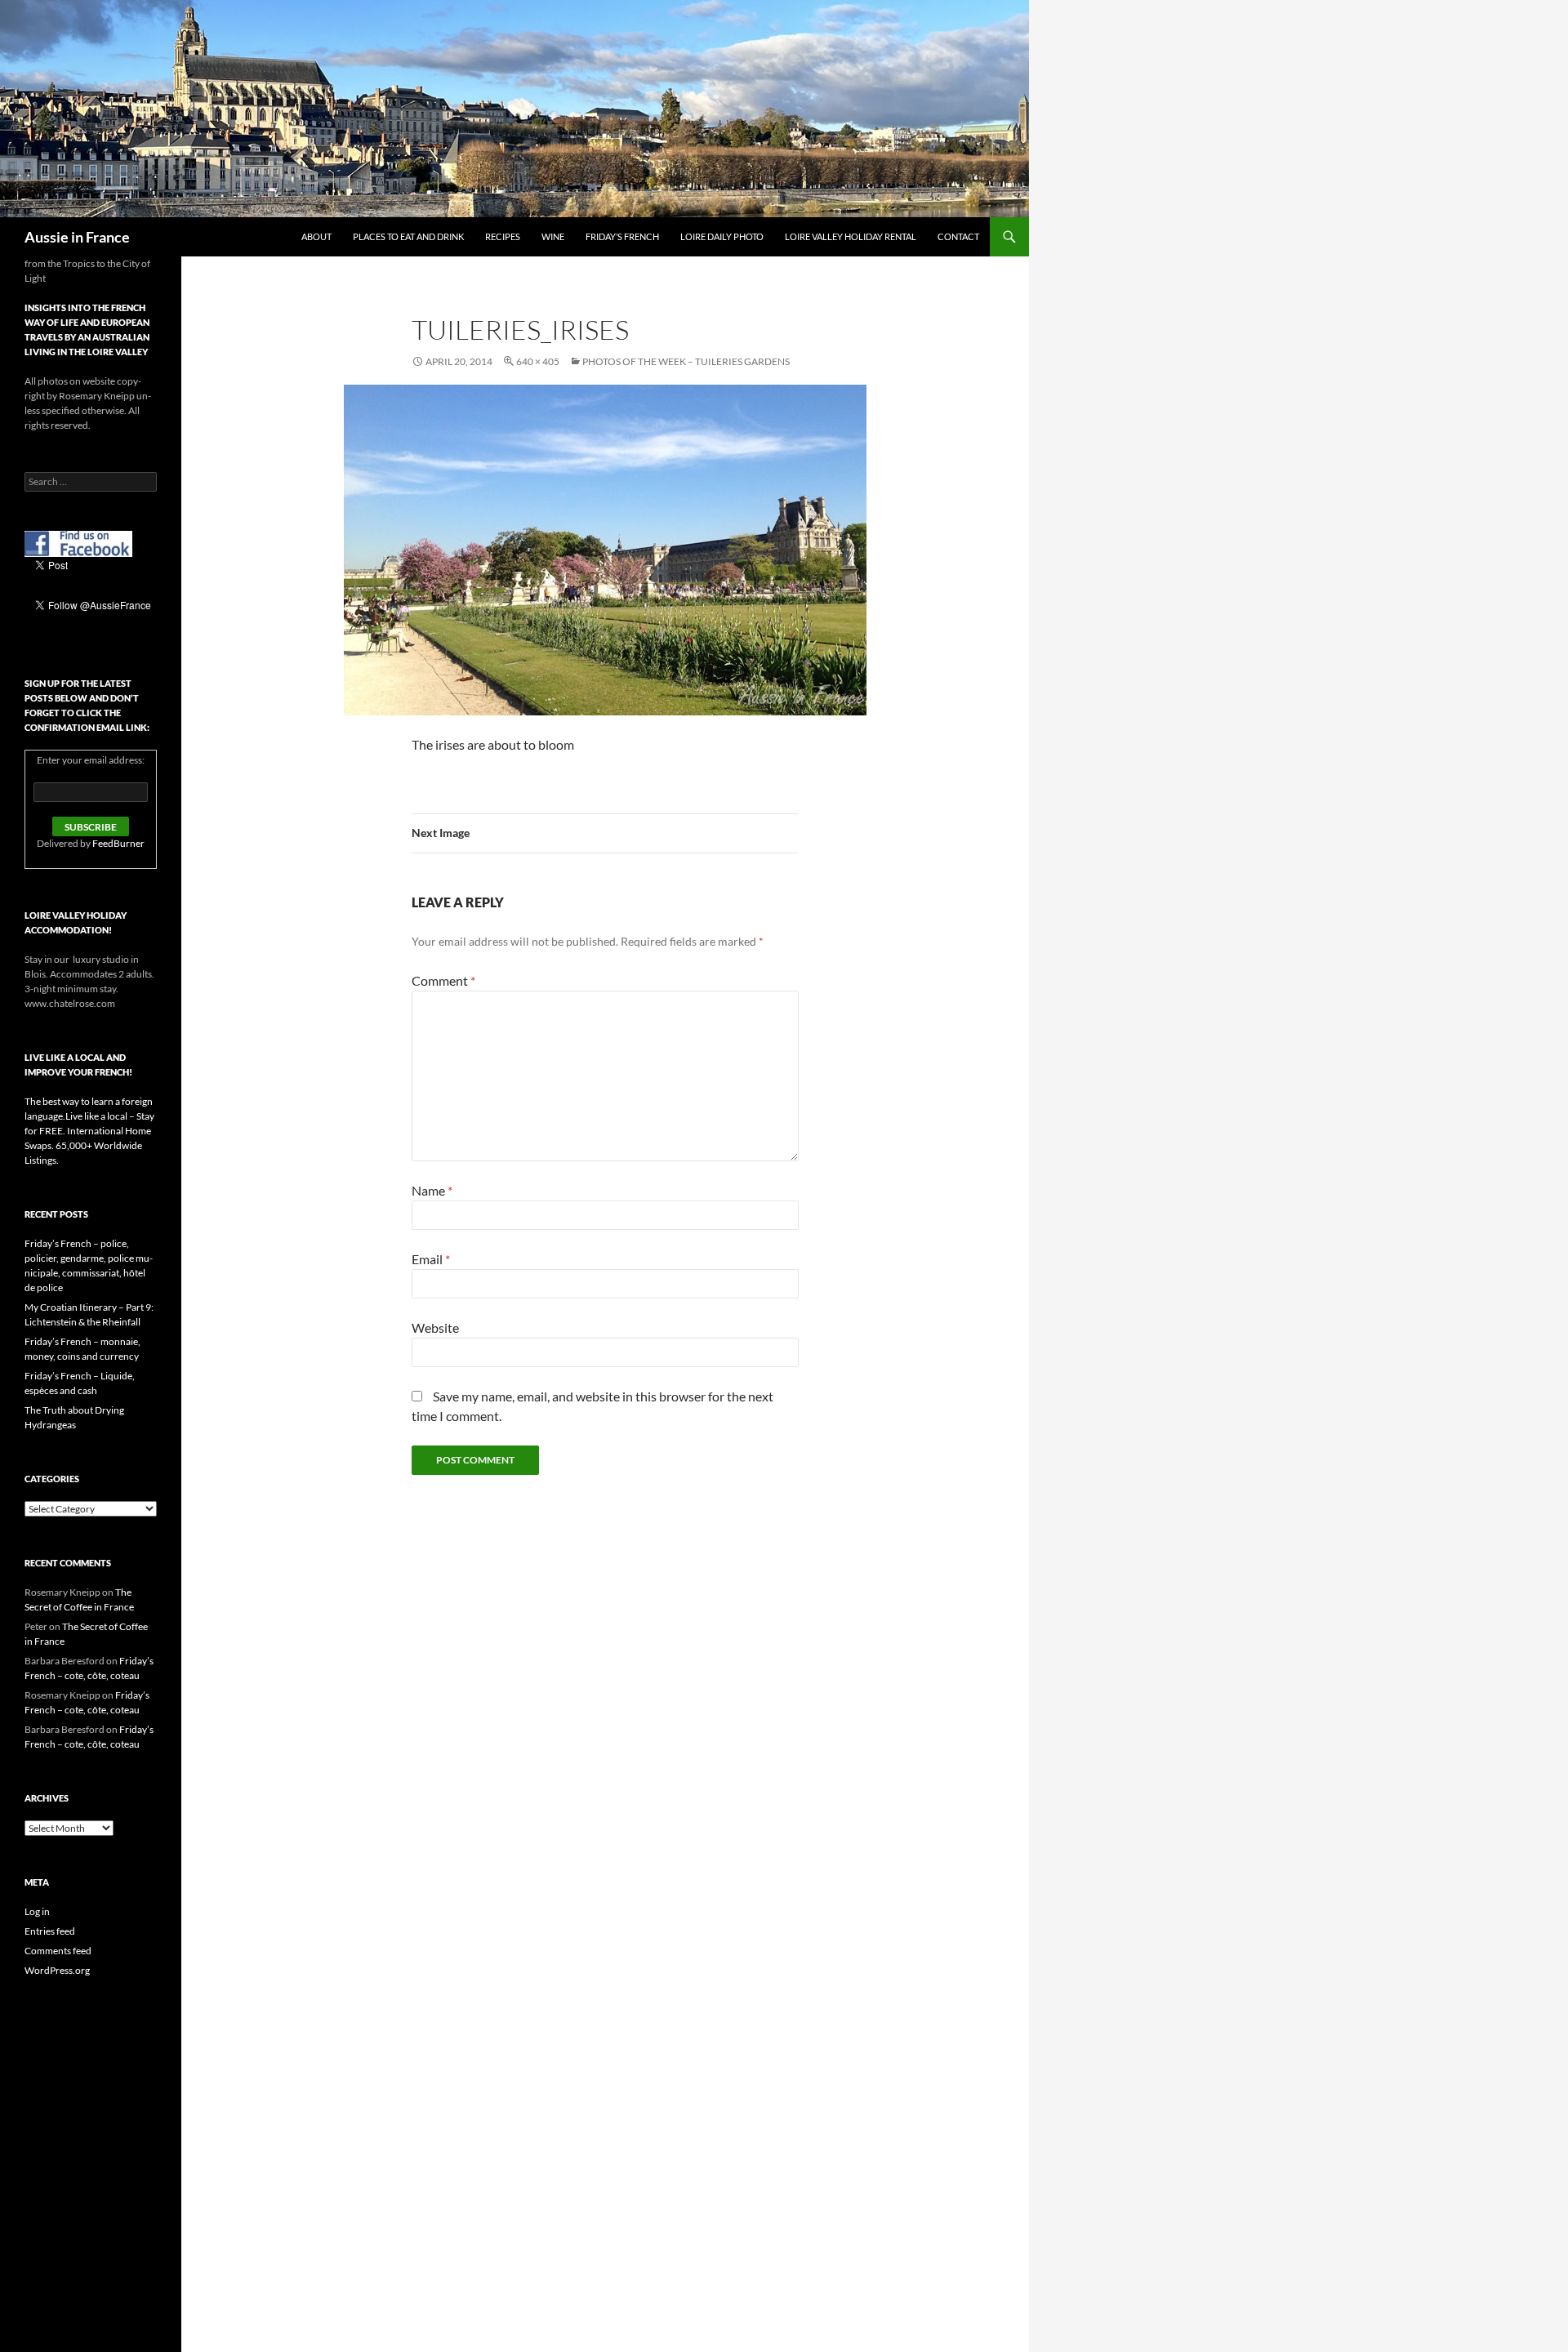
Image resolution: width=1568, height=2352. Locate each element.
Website (435, 1327)
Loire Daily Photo (722, 236)
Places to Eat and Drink (408, 236)
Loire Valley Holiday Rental (851, 236)
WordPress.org (57, 1970)
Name (432, 1190)
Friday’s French (622, 236)
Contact (958, 236)
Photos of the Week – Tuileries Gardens (686, 361)
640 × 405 (538, 361)
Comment (443, 980)
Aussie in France (77, 237)
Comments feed (58, 1951)
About (316, 236)
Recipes (503, 236)
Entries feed (50, 1931)
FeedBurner (118, 843)
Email (431, 1259)
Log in (37, 1911)
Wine (553, 236)
